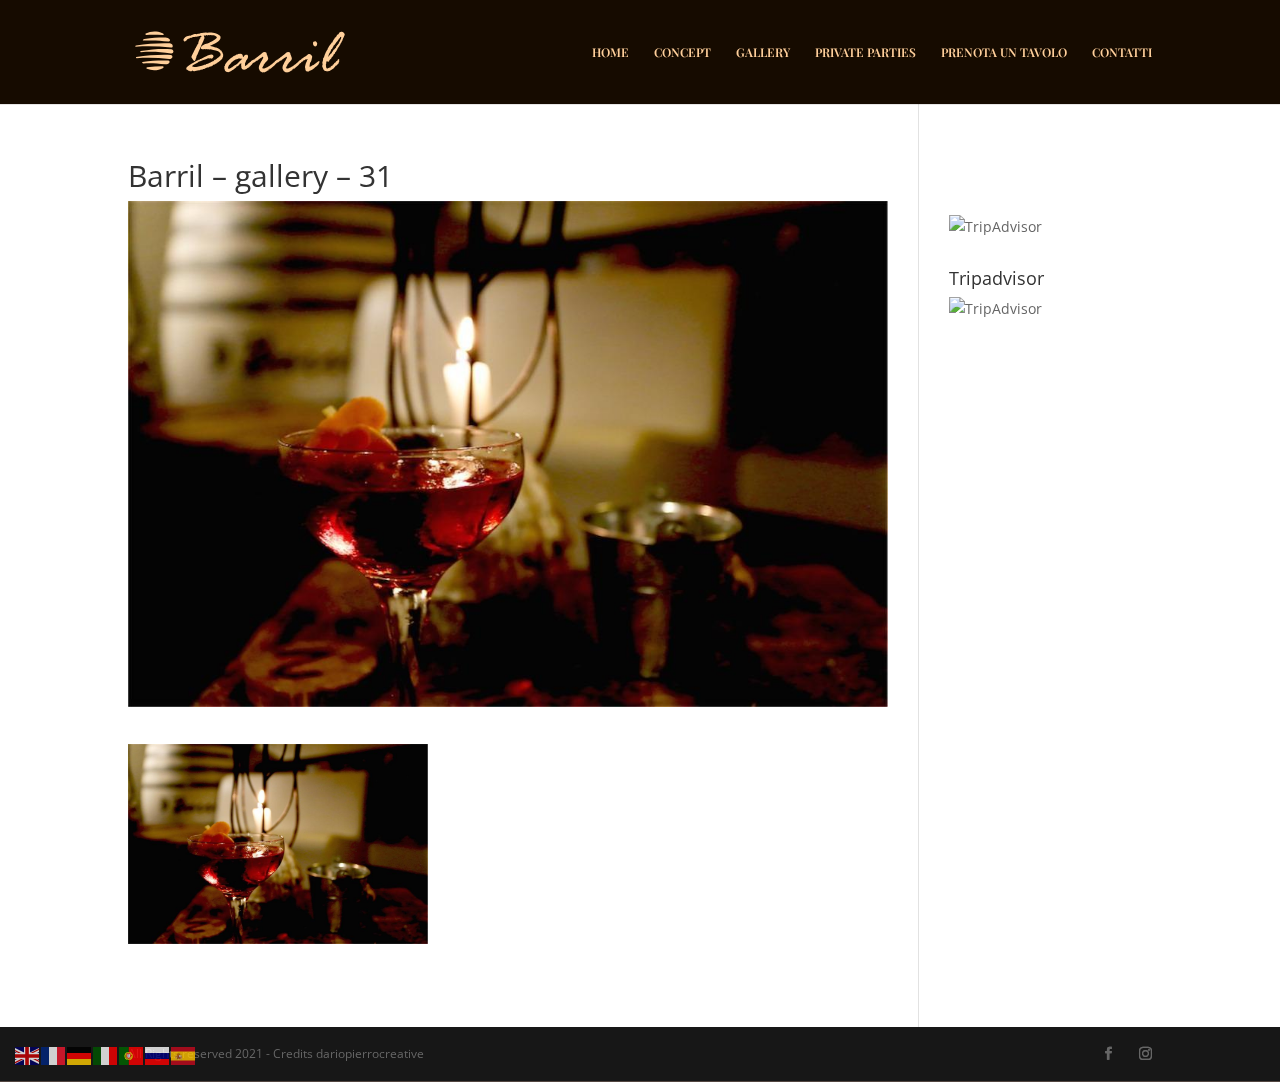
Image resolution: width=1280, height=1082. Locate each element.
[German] (80, 1054)
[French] (54, 1054)
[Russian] (158, 1054)
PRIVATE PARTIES (865, 52)
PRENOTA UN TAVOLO (1004, 52)
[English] (28, 1054)
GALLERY (763, 52)
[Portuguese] (132, 1054)
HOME (610, 52)
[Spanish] (184, 1054)
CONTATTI (1122, 52)
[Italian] (106, 1054)
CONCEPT (682, 52)
